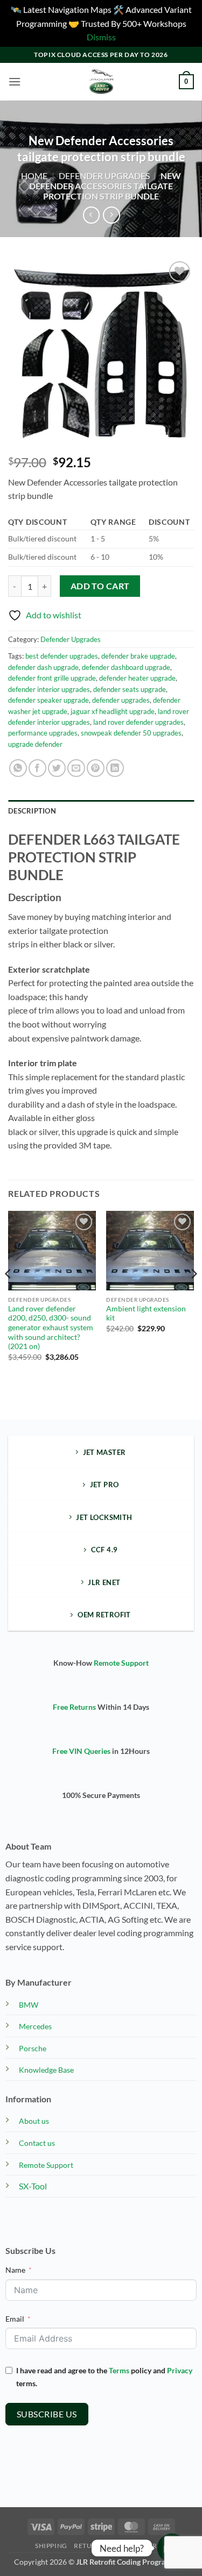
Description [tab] (32, 811)
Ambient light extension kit (146, 1314)
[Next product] (91, 215)
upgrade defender (35, 744)
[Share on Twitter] (57, 768)
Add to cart (100, 586)
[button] (15, 81)
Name (15, 2270)
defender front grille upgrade (52, 678)
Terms (119, 2370)
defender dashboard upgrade (126, 667)
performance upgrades (43, 733)
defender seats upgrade (130, 689)
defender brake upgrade (138, 656)
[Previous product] (111, 215)
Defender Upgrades (104, 176)
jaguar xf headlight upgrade (113, 711)
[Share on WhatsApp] (18, 768)
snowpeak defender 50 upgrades (131, 733)
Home (34, 176)
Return (88, 2546)
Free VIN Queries (81, 1751)
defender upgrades (121, 700)
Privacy (180, 2370)
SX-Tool (33, 2186)
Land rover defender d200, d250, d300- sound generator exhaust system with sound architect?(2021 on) (51, 1328)
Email (15, 2319)
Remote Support (121, 1663)
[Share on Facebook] (37, 768)
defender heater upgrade (137, 678)
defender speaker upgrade (48, 700)
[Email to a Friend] (76, 768)
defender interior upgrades (49, 689)
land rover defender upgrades (138, 722)
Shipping (51, 2546)
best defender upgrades (62, 656)
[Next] (193, 1295)
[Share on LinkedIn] (115, 768)
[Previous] (9, 1295)
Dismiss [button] (101, 37)
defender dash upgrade (43, 667)
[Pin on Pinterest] (96, 768)
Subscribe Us (47, 2414)
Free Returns (74, 1707)
